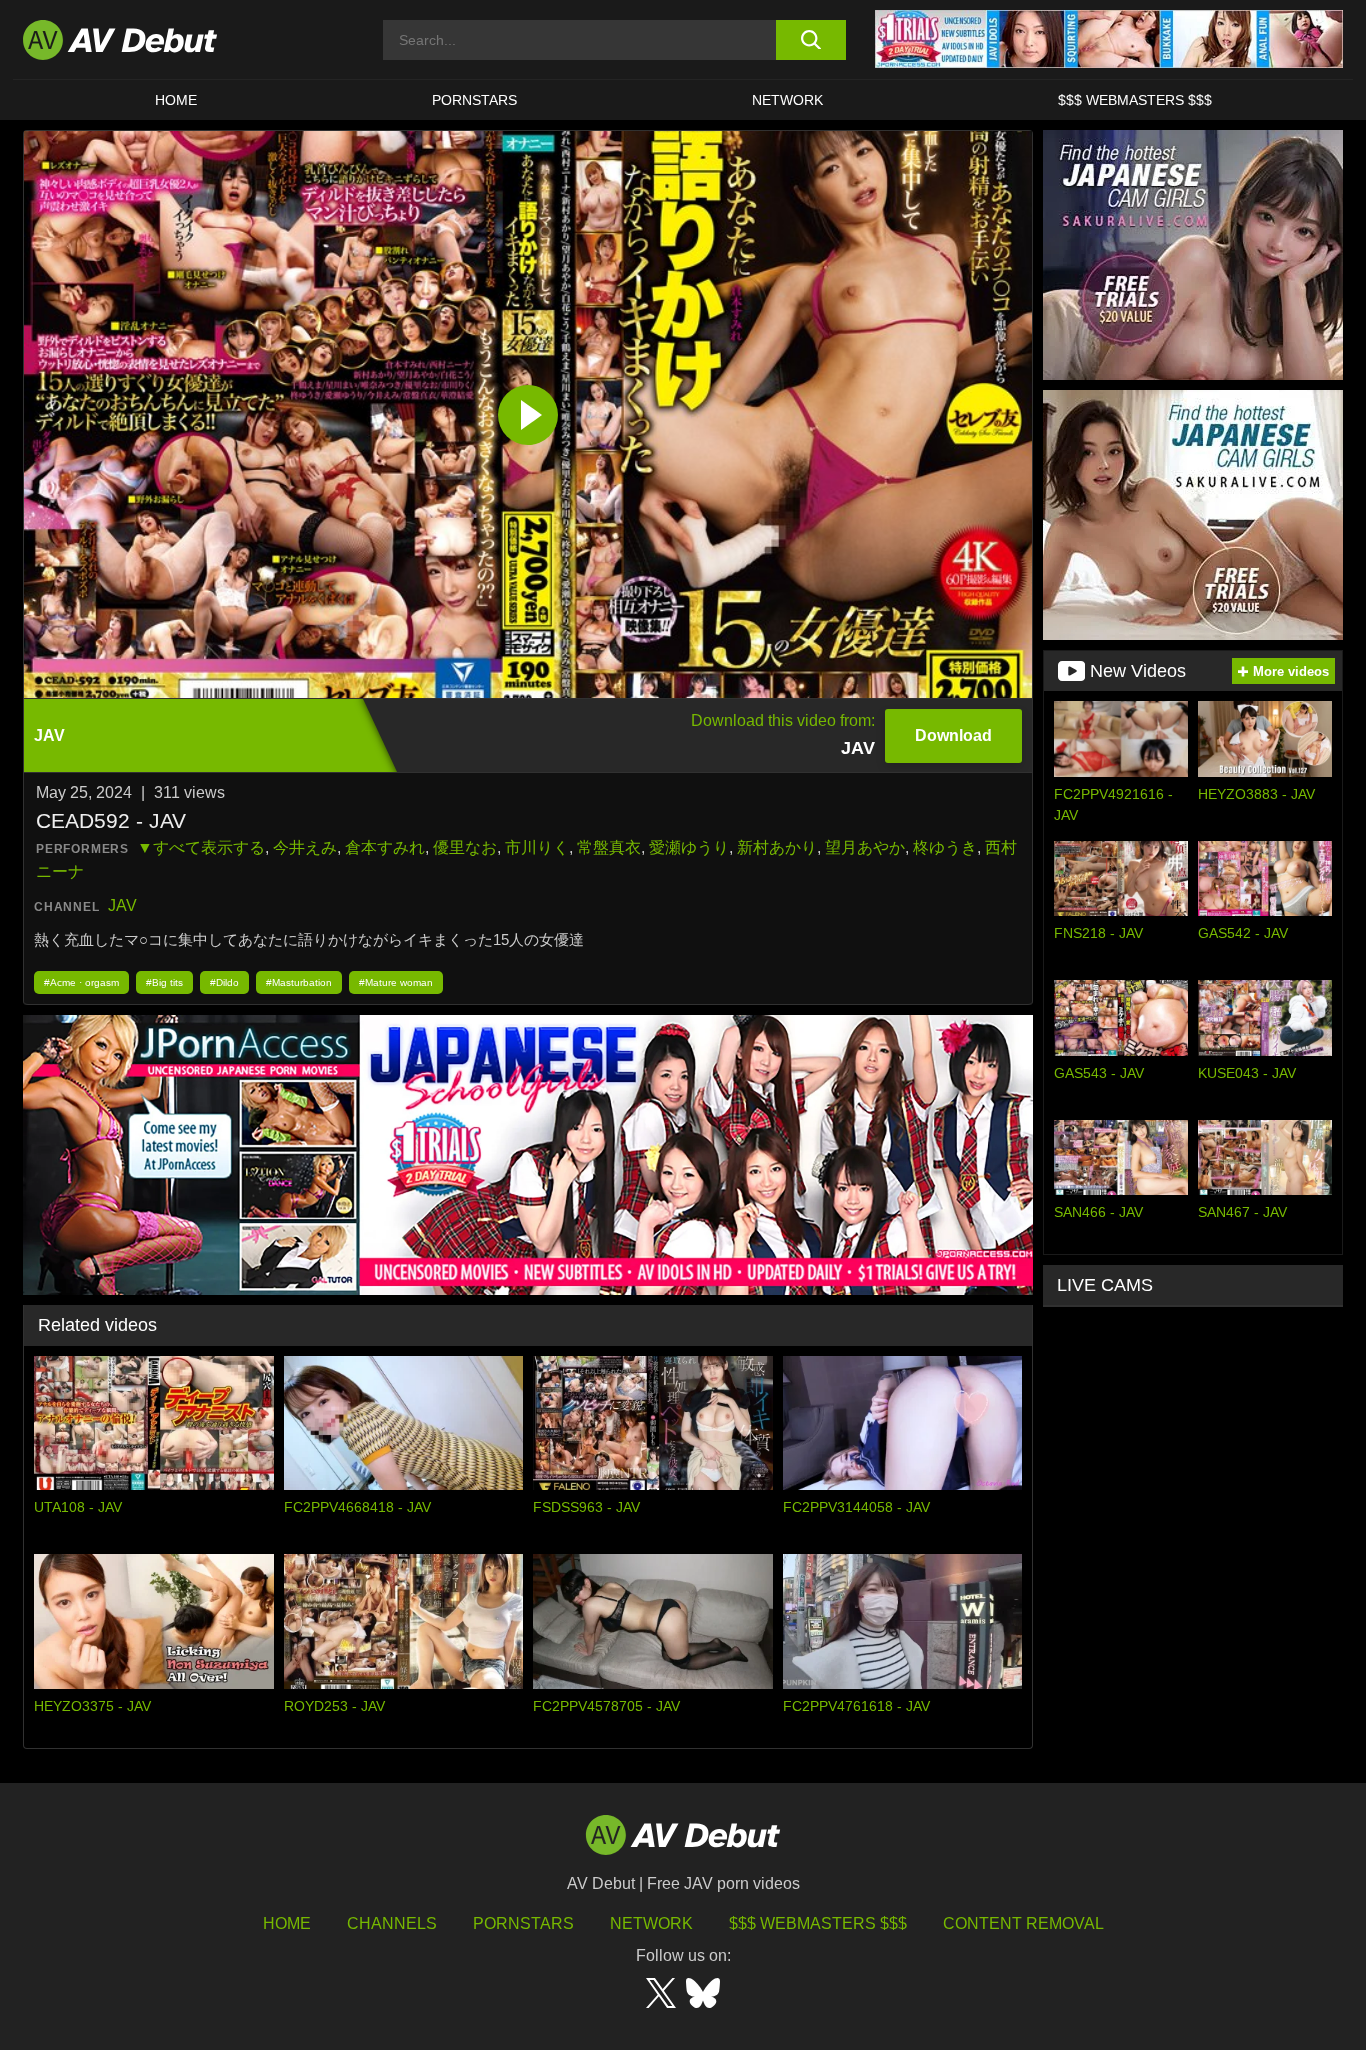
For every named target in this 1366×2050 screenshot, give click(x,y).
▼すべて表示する (201, 847)
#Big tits (164, 982)
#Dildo (224, 982)
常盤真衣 (609, 847)
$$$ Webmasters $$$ (1135, 100)
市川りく (537, 847)
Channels (392, 1923)
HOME (176, 100)
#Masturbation (299, 982)
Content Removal (1023, 1923)
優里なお (465, 847)
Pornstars (474, 100)
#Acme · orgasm (81, 982)
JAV (122, 905)
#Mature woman (396, 982)
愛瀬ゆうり (689, 847)
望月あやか (865, 847)
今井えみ (305, 847)
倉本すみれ (385, 847)
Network (787, 100)
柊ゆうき (945, 847)
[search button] (810, 40)
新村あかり (777, 847)
